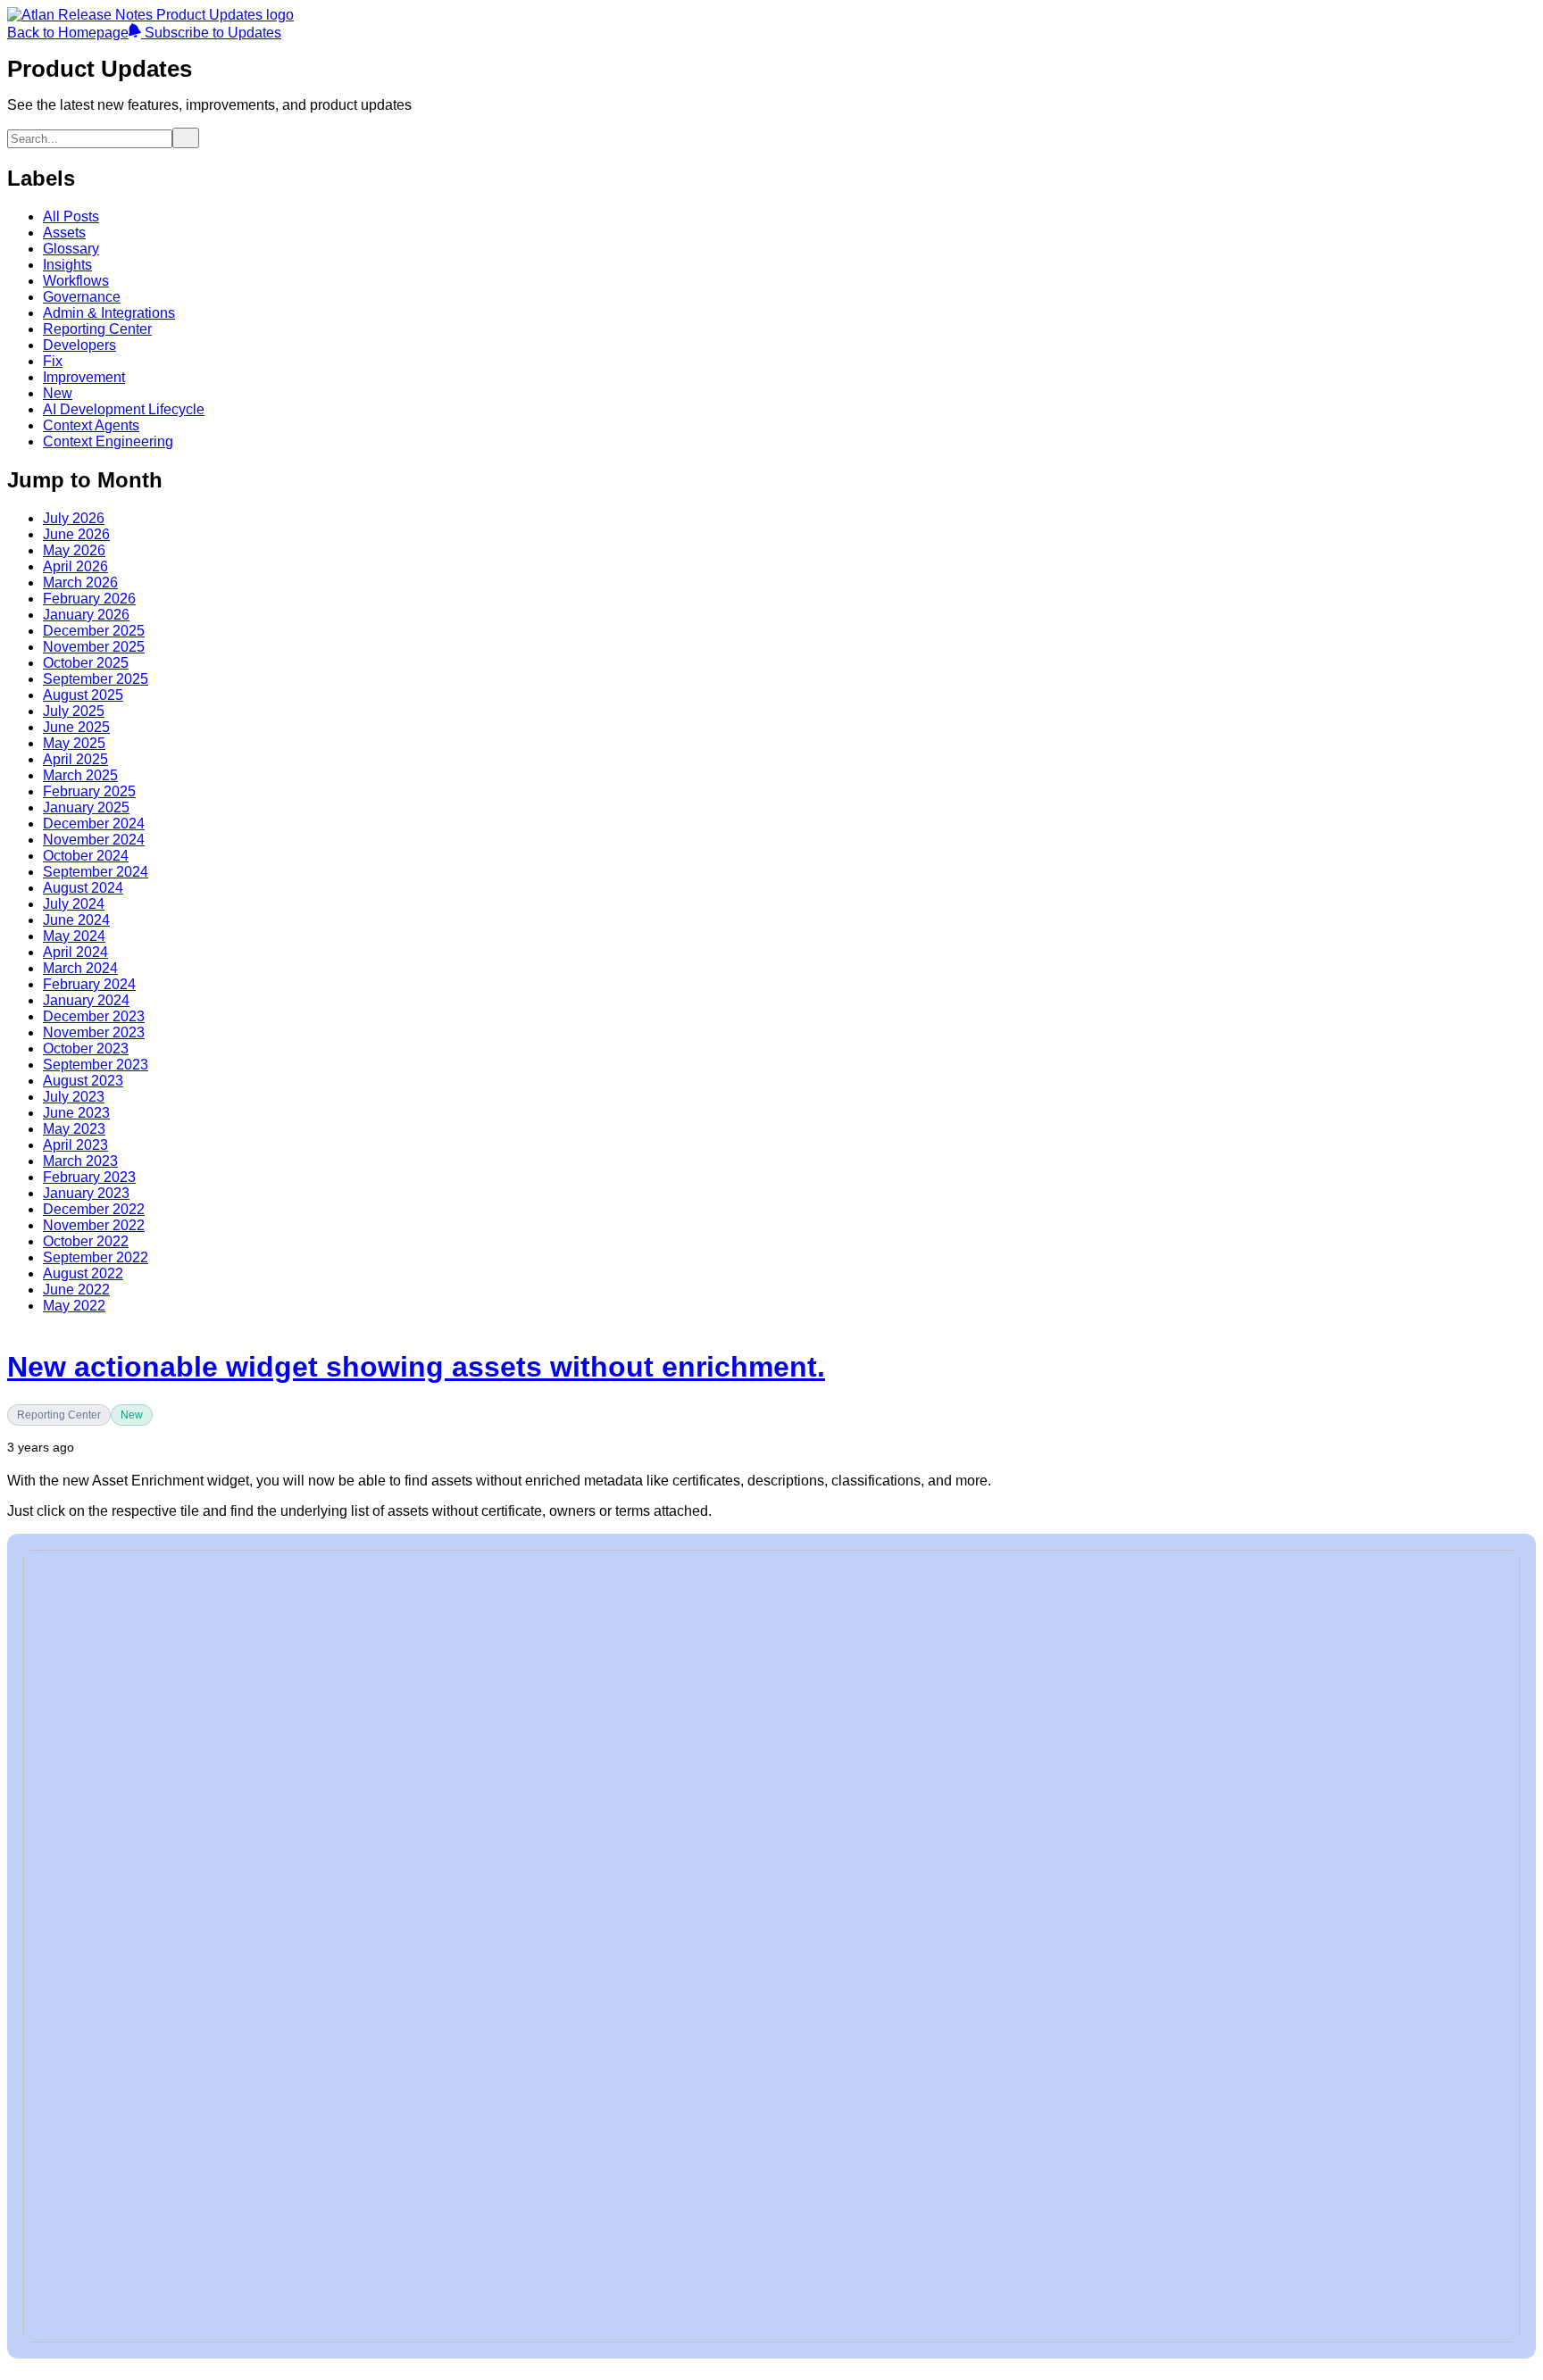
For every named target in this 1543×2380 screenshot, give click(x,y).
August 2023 (83, 1081)
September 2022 (96, 1257)
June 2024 (76, 920)
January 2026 (86, 615)
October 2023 (86, 1049)
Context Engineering (108, 441)
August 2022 (83, 1273)
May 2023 (74, 1129)
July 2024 (74, 904)
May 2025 (74, 743)
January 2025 (86, 807)
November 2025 (94, 647)
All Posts (71, 216)
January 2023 (86, 1193)
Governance (82, 297)
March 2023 (80, 1161)
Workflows (76, 281)
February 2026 (89, 599)
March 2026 (80, 583)
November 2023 (94, 1032)
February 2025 (89, 791)
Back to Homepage (68, 33)
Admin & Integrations (109, 313)
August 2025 (83, 695)
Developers (79, 345)
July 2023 (74, 1097)
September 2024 (96, 872)
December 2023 (94, 1016)
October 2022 (86, 1241)
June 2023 (76, 1113)
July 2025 (74, 711)
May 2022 (74, 1306)
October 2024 (86, 856)
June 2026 (76, 534)
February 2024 (89, 984)
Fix (53, 361)
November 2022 (94, 1225)
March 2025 (80, 775)
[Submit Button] (186, 138)
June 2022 (76, 1290)
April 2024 (75, 952)
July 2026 (74, 518)
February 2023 (89, 1177)
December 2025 (94, 631)
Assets (64, 233)
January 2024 (86, 1000)
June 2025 (76, 727)
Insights (67, 265)
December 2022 (94, 1209)
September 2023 (96, 1065)
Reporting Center (97, 329)
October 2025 (86, 663)
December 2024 (94, 824)
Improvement (84, 377)
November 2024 (94, 840)
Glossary (71, 249)
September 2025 (96, 679)
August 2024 (83, 888)
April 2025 (75, 759)
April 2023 (75, 1145)
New (58, 393)
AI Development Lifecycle (124, 409)
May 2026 (74, 550)
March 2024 (80, 968)
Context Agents (91, 425)
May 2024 (74, 936)
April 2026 (75, 566)
